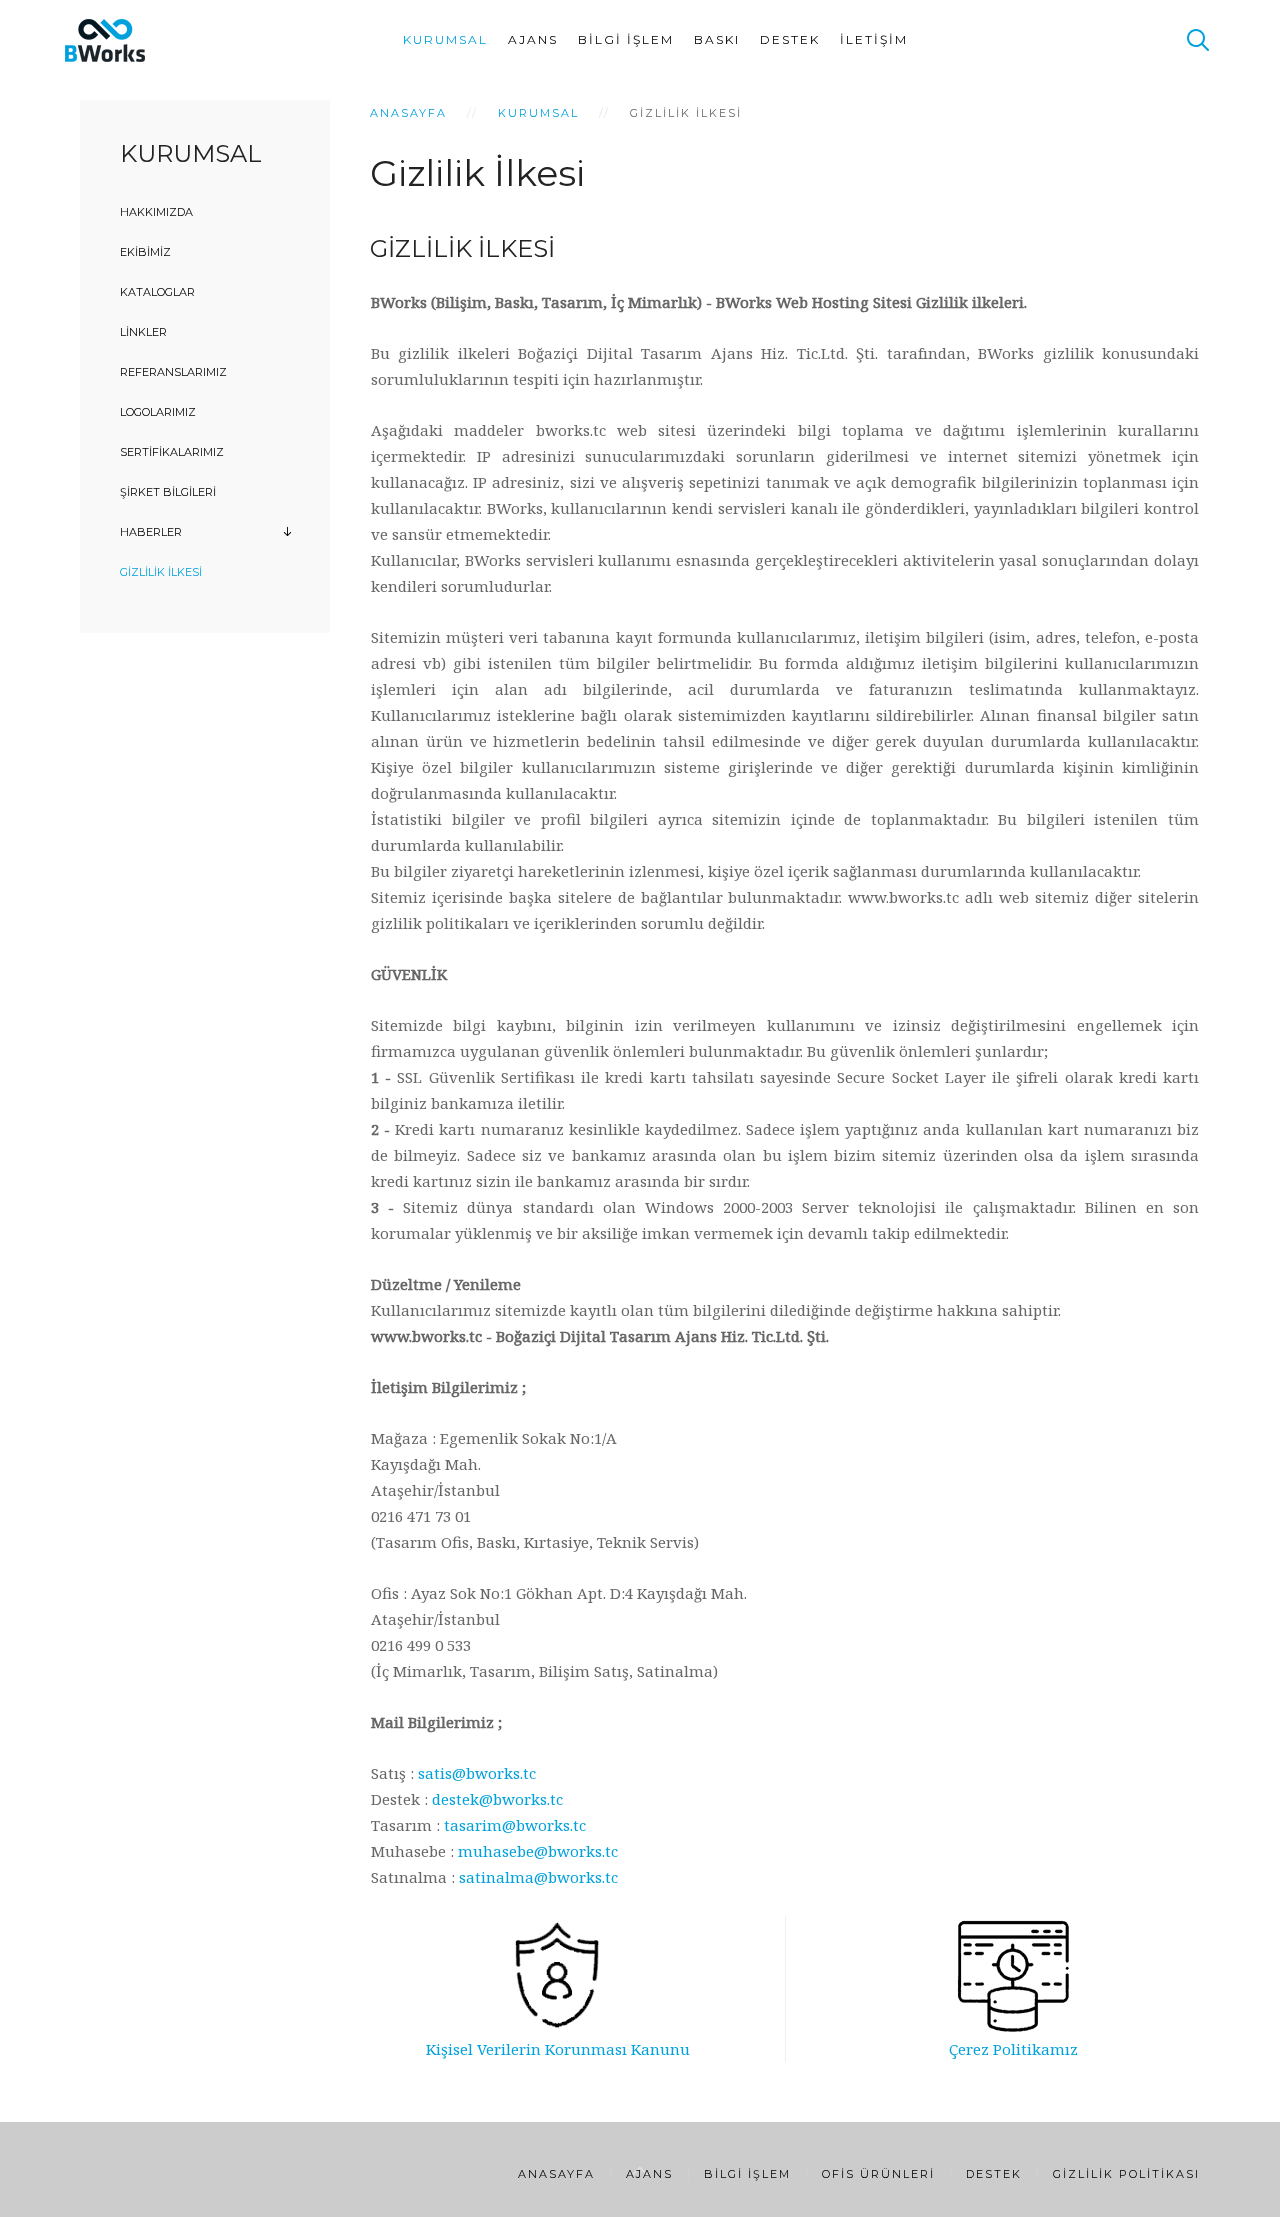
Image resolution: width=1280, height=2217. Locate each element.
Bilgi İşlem (626, 39)
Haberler (151, 532)
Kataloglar (157, 292)
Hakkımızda (156, 212)
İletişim (874, 39)
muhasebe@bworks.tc (538, 1851)
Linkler (143, 332)
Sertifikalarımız (172, 452)
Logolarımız (158, 412)
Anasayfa (408, 113)
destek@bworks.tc (497, 1799)
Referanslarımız (173, 372)
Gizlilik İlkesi (161, 572)
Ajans (533, 39)
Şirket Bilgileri (168, 492)
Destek (790, 39)
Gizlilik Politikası (1126, 2174)
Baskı (717, 39)
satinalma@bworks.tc (538, 1877)
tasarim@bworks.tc (515, 1825)
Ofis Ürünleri (878, 2174)
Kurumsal (445, 39)
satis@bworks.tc (477, 1773)
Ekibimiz (145, 252)
